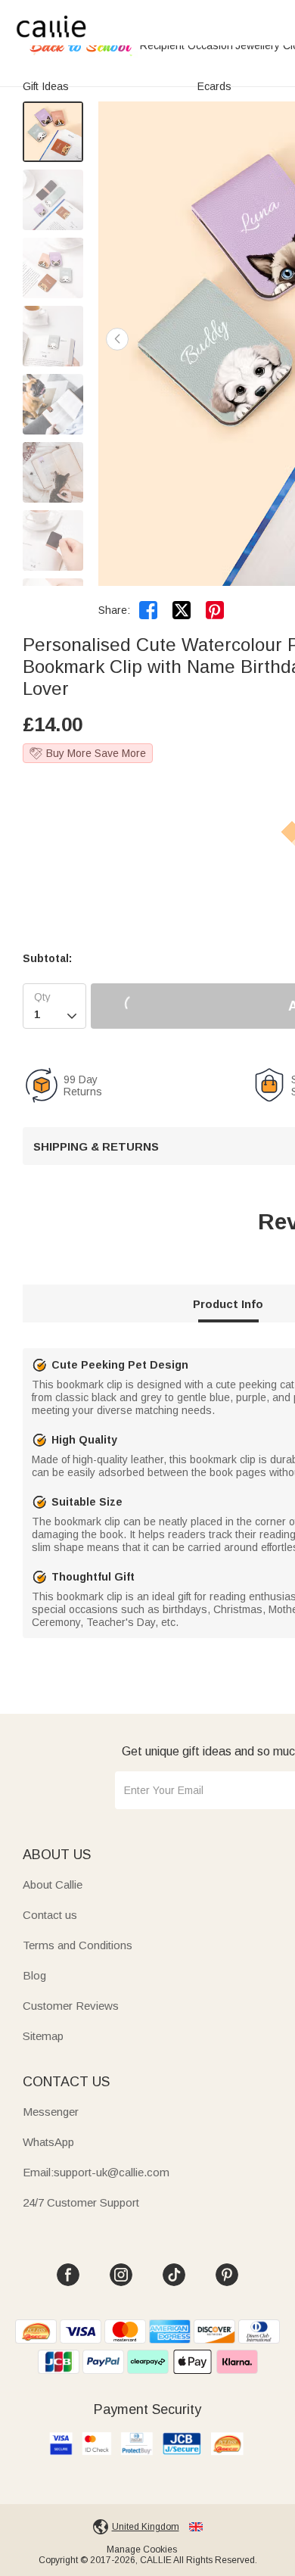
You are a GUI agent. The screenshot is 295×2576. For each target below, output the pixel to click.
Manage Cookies (142, 2550)
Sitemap (43, 2036)
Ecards (214, 86)
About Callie (53, 1884)
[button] (117, 339)
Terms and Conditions (78, 1945)
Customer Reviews (71, 2006)
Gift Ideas (46, 86)
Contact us (50, 1915)
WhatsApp (48, 2142)
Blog (34, 1975)
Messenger (51, 2112)
